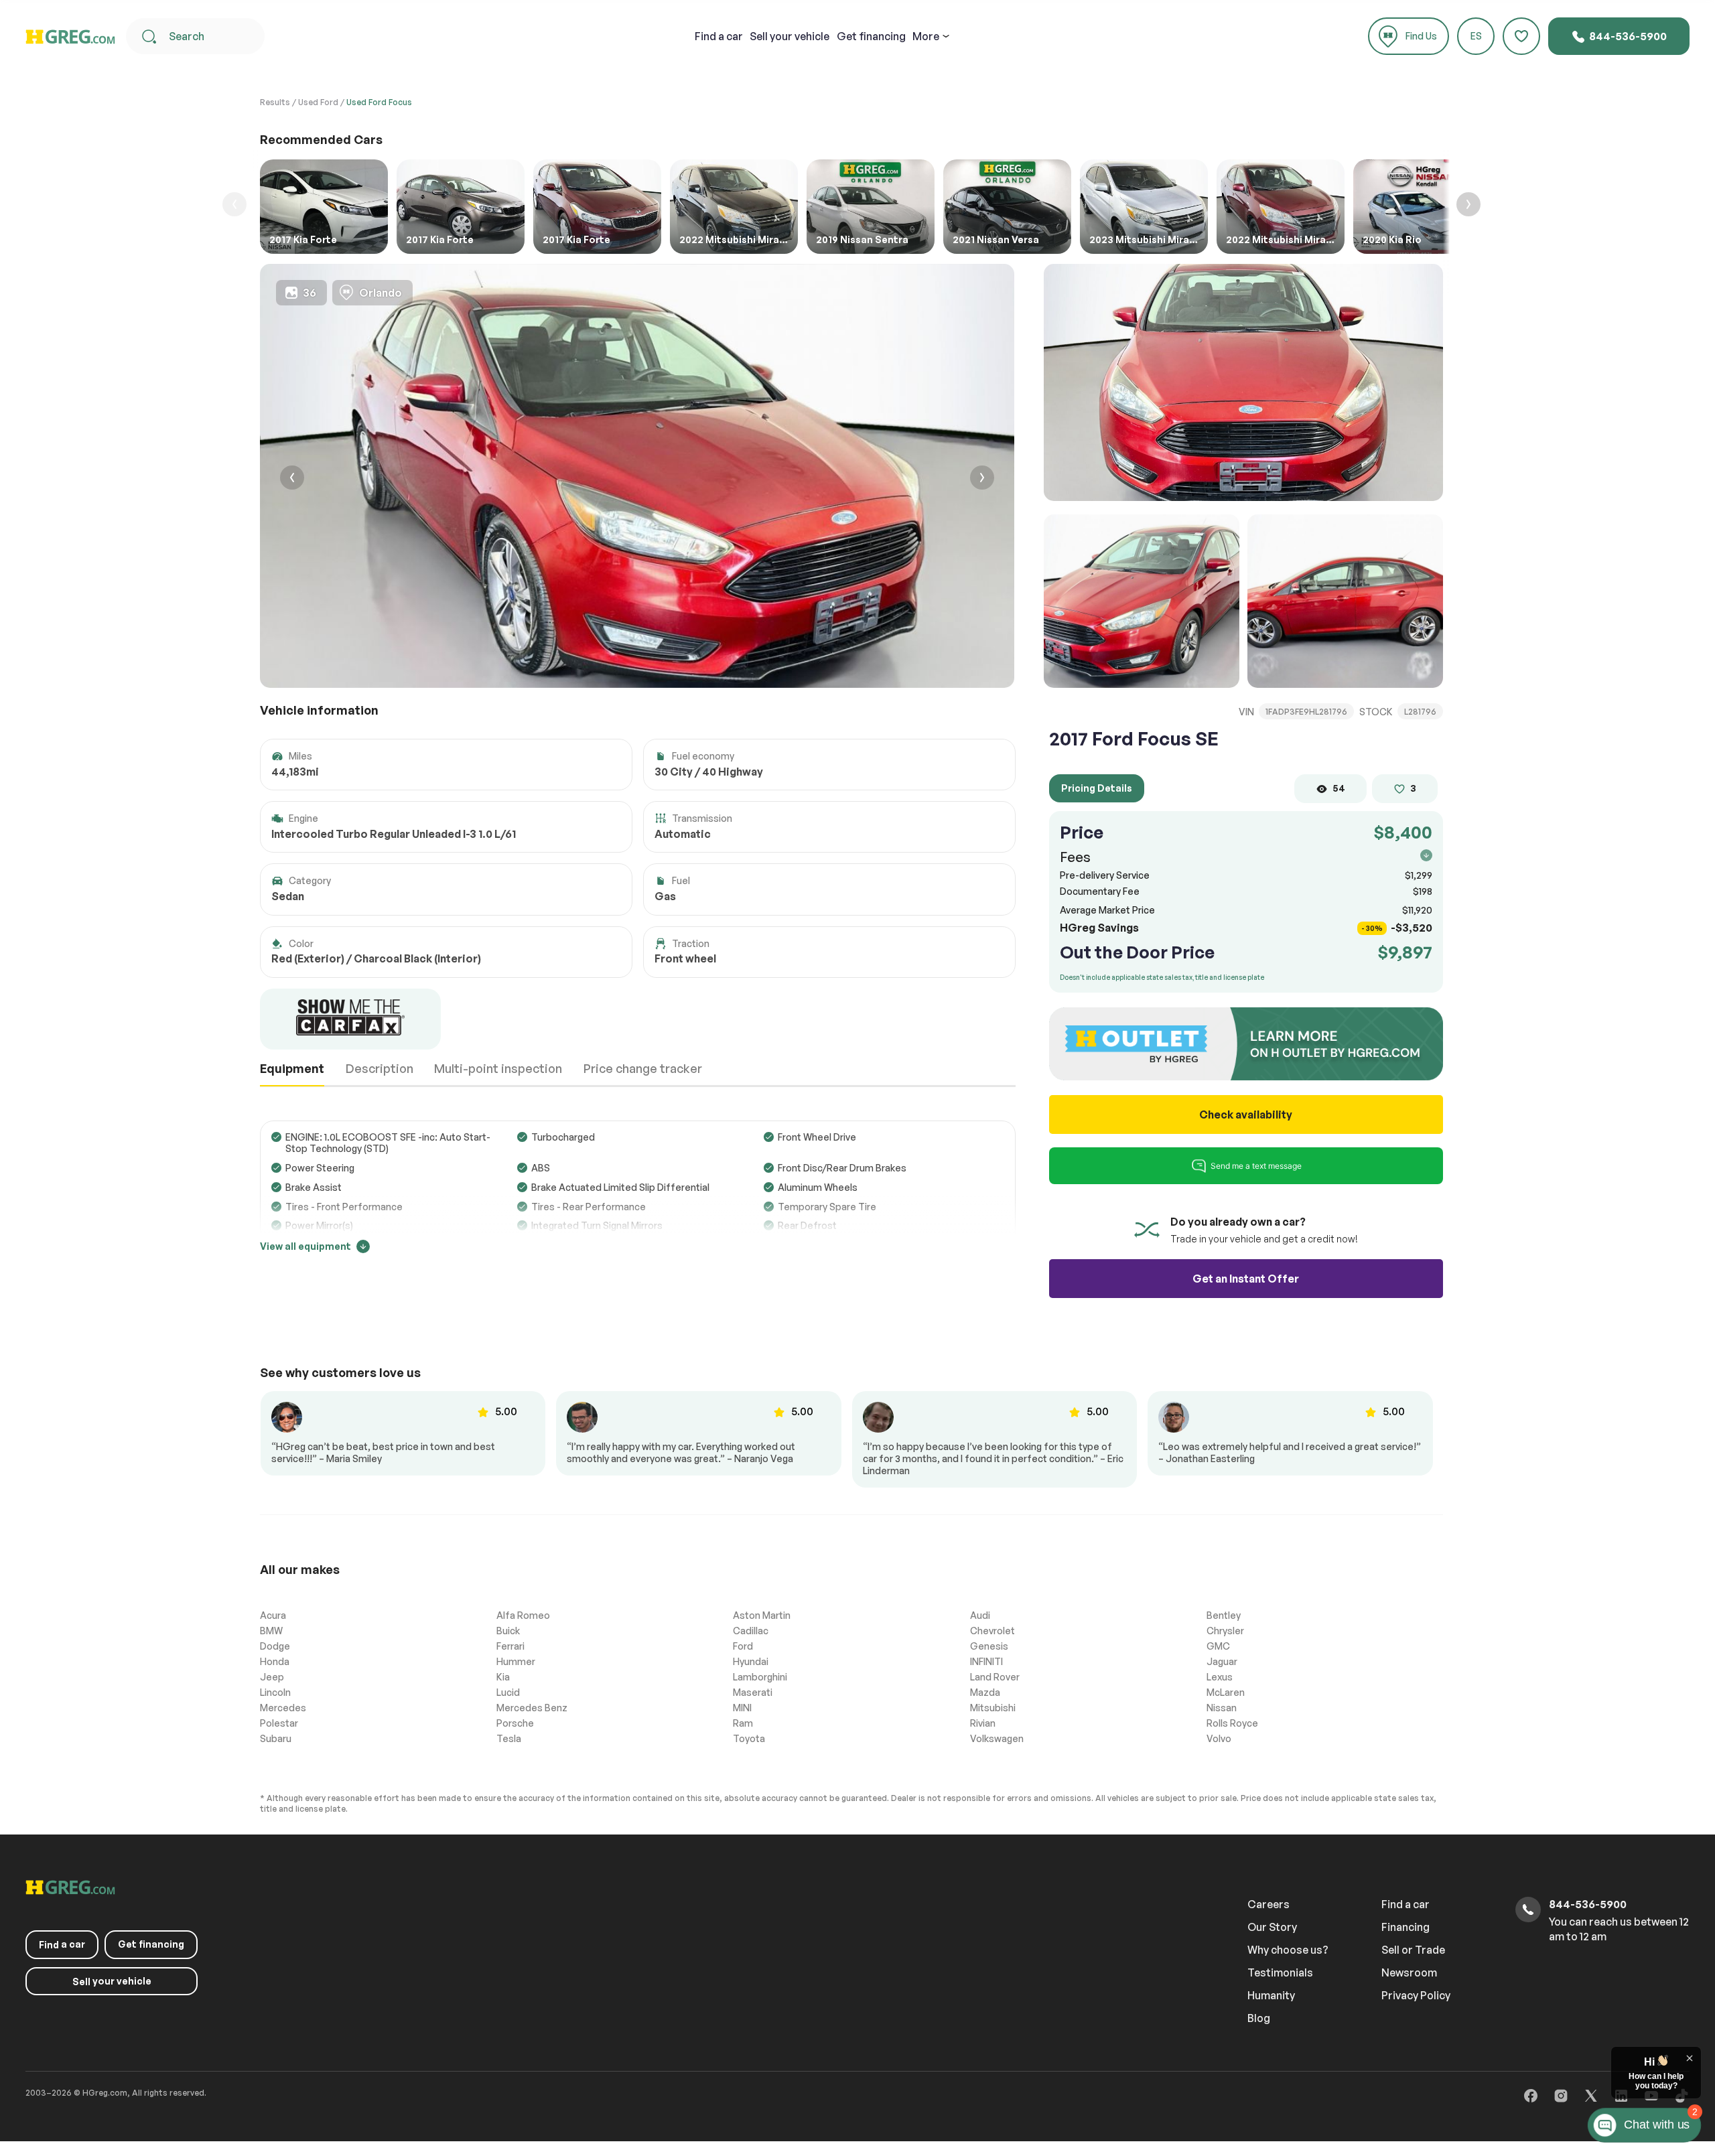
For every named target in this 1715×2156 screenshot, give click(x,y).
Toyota (749, 1738)
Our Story (1272, 1927)
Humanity (1271, 1995)
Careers (1268, 1904)
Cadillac (751, 1631)
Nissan (1222, 1708)
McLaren (1226, 1692)
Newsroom (1409, 1972)
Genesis (989, 1646)
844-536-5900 (1627, 36)
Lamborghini (760, 1677)
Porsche (515, 1723)
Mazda (985, 1692)
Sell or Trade (1413, 1950)
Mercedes (283, 1708)
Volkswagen (997, 1738)
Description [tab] (380, 1068)
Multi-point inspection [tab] (498, 1068)
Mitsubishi (993, 1708)
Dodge (275, 1646)
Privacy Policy (1416, 1995)
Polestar (279, 1723)
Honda (275, 1661)
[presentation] (292, 479)
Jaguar (1222, 1661)
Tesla (509, 1738)
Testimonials (1280, 1972)
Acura (273, 1615)
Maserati (753, 1692)
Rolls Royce (1232, 1723)
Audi (980, 1615)
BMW (271, 1631)
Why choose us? (1288, 1950)
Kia (503, 1677)
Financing (1405, 1927)
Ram (743, 1723)
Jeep (272, 1677)
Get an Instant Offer (1246, 1279)
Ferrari (510, 1646)
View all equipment (305, 1246)
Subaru (276, 1738)
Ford (743, 1646)
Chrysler (1225, 1631)
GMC (1218, 1646)
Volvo (1219, 1738)
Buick (508, 1631)
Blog (1259, 2018)
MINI (742, 1708)
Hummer (516, 1661)
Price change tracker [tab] (643, 1068)
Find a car (1405, 1904)
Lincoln (275, 1692)
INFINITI (986, 1661)
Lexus (1220, 1677)
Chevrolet (992, 1631)
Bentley (1224, 1615)
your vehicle (790, 36)
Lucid (508, 1692)
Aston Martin (762, 1615)
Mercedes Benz (532, 1708)
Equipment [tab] (292, 1068)
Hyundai (751, 1661)
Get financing (871, 36)
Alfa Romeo (523, 1615)
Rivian (983, 1723)
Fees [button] (1075, 857)
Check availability (1246, 1115)
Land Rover (995, 1677)
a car (719, 36)
